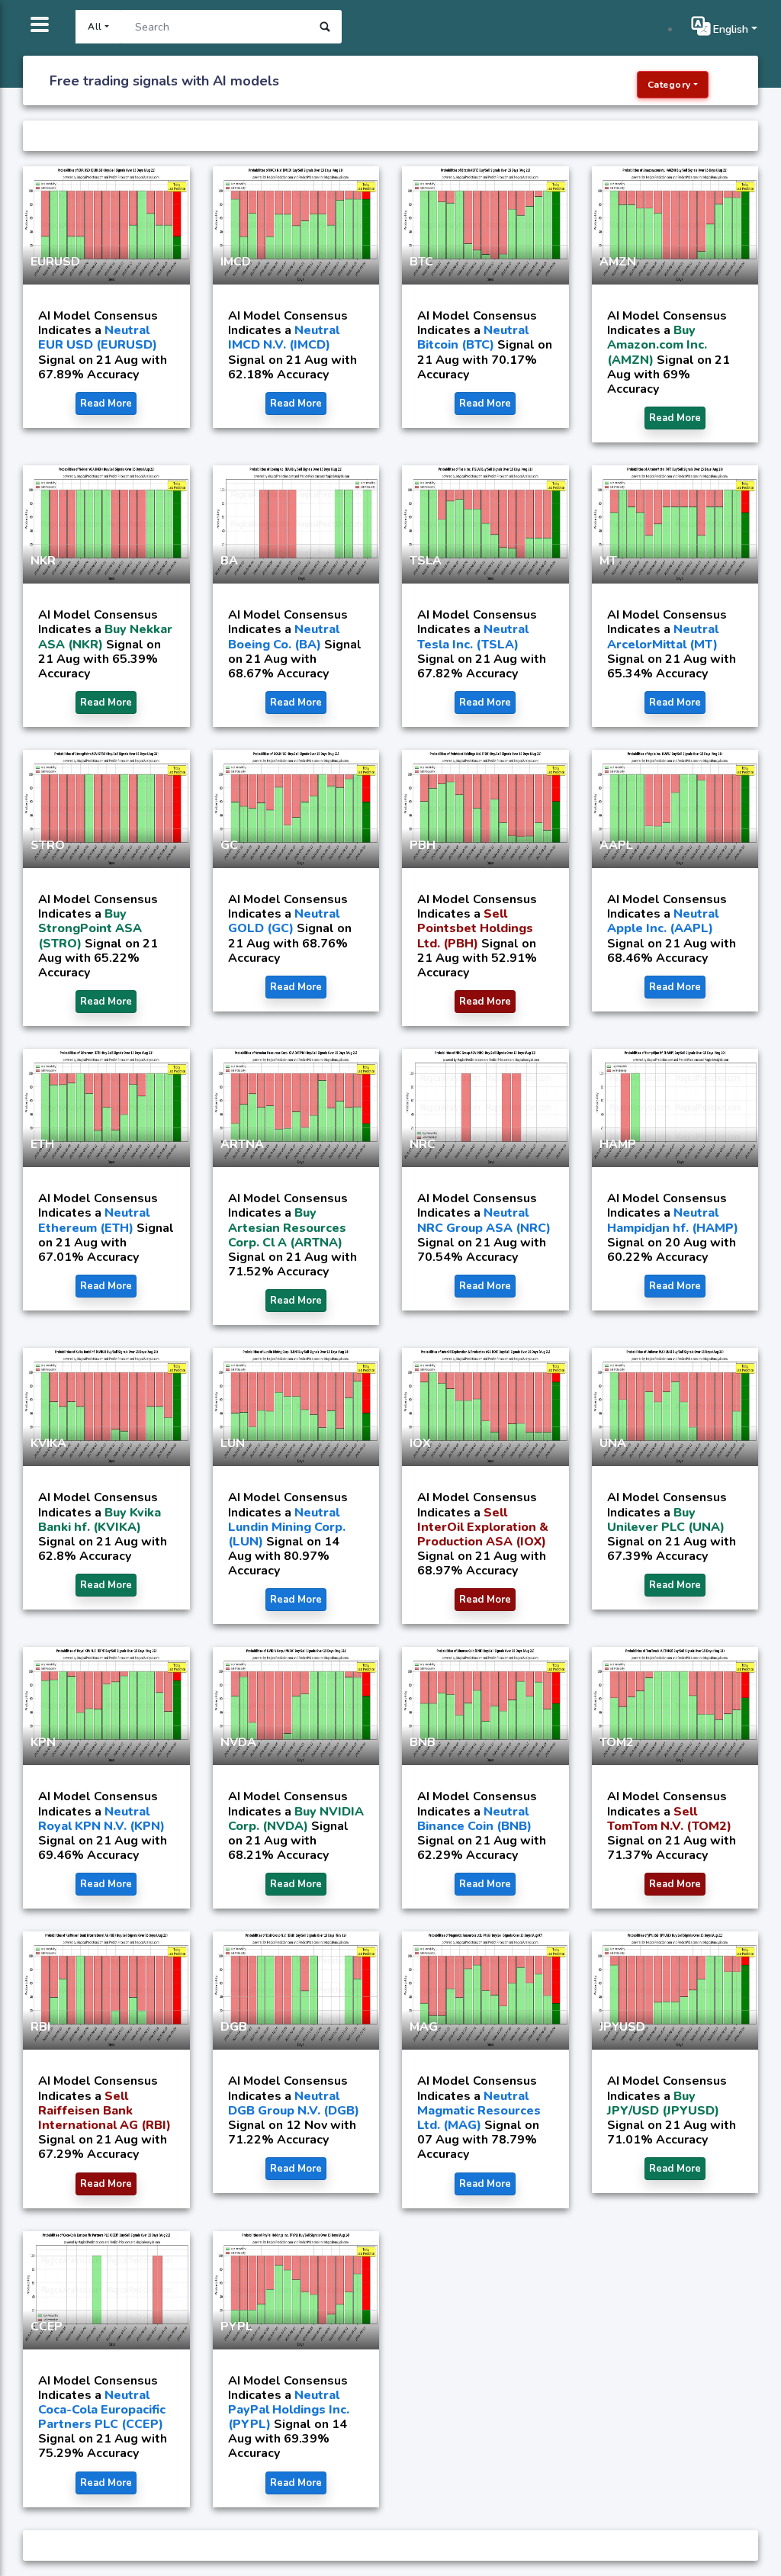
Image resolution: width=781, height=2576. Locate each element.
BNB (423, 1742)
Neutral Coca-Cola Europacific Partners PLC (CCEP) (102, 2410)
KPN (43, 1742)
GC (229, 845)
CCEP (47, 2327)
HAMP (618, 1144)
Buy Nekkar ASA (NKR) (105, 637)
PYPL (236, 2327)
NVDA (238, 1742)
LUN (233, 1443)
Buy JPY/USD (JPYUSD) (663, 2103)
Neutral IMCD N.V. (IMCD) (284, 338)
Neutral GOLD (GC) (284, 921)
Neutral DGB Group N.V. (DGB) (294, 2103)
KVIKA (48, 1443)
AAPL (616, 845)
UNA (613, 1443)
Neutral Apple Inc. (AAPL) (663, 921)
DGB (234, 2027)
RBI (40, 2027)
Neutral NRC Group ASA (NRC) (484, 1220)
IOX (420, 1443)
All (95, 27)
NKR (43, 561)
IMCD (236, 262)
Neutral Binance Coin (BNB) (474, 1819)
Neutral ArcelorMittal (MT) (663, 637)
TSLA (426, 561)
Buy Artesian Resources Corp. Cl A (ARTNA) (287, 1227)
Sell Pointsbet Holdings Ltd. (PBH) (475, 928)
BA (229, 561)
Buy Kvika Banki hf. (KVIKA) (100, 1520)
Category (669, 85)
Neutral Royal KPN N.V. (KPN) (101, 1819)
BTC (421, 262)
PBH (423, 845)
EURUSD (55, 262)
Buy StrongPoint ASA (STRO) (90, 928)
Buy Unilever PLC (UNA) (666, 1520)
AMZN (618, 262)
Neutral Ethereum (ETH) (94, 1220)
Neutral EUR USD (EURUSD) (98, 338)
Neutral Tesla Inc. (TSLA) (473, 637)
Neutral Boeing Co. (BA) (284, 637)
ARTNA (242, 1144)
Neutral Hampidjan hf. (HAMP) (673, 1220)
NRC (423, 1144)
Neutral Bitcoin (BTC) (473, 338)
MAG (424, 2027)
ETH (42, 1144)
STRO (48, 845)
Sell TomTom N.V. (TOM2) (669, 1819)
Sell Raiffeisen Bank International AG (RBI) (104, 2111)
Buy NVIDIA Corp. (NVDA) (296, 1819)
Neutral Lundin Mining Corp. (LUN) (287, 1527)
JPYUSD (622, 2027)
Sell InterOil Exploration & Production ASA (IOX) (483, 1527)
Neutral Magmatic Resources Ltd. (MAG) (479, 2111)
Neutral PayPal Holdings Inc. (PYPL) (289, 2410)
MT (608, 561)
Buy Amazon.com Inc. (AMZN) (657, 345)
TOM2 (617, 1742)
